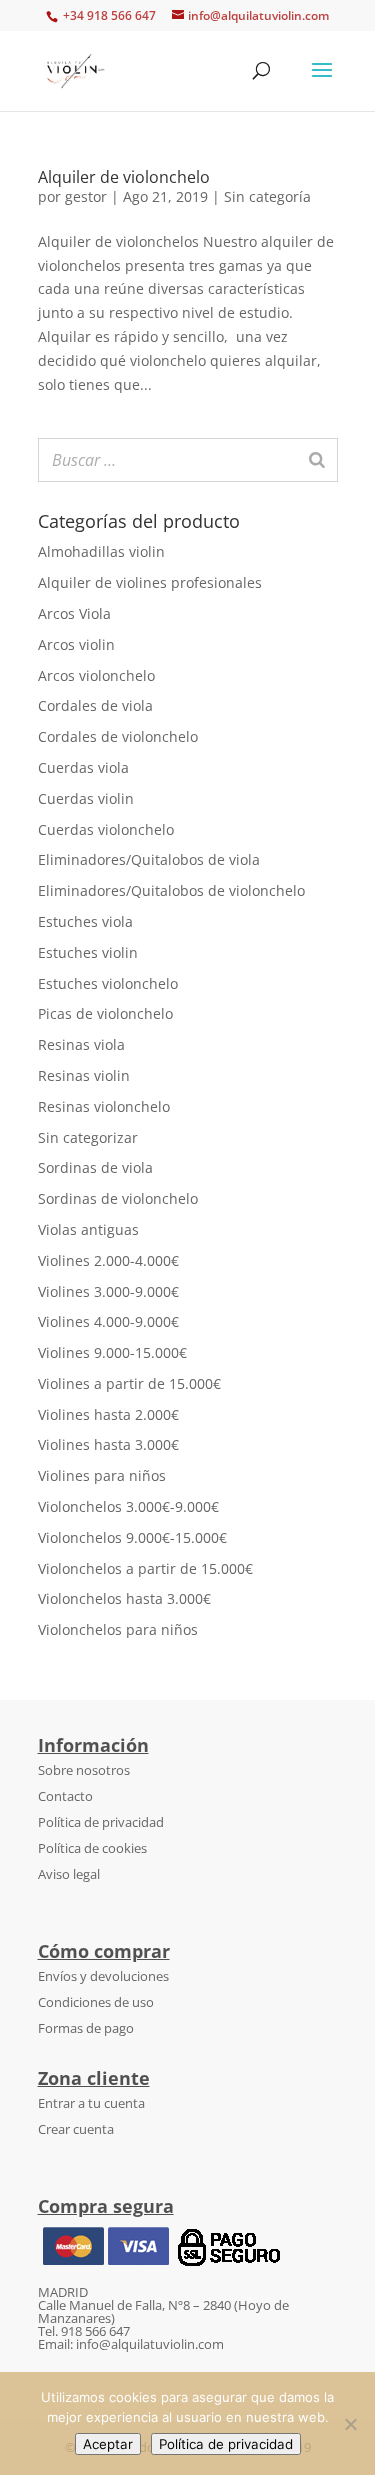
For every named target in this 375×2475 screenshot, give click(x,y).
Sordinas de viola (95, 1167)
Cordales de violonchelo (118, 736)
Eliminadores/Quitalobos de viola (149, 859)
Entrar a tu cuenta (91, 2103)
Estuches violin (88, 952)
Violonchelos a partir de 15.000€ (145, 1568)
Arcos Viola (74, 613)
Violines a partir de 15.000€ (129, 1383)
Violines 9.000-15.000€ (112, 1352)
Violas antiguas (88, 1229)
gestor (86, 196)
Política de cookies (92, 1848)
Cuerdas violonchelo (106, 829)
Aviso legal (69, 1874)
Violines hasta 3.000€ (108, 1444)
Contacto (65, 1796)
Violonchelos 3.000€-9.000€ (128, 1506)
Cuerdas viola (83, 767)
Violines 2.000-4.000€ (108, 1260)
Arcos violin (76, 644)
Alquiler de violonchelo (124, 177)
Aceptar (108, 2444)
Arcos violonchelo (96, 675)
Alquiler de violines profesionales (150, 582)
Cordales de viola (95, 705)
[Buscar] (317, 460)
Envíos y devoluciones (103, 1976)
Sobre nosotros (84, 1770)
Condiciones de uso (96, 2002)
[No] (350, 2424)
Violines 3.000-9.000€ (108, 1291)
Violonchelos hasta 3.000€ (124, 1598)
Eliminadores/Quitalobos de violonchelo (171, 890)
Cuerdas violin (86, 798)
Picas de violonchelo (105, 1013)
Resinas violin (84, 1075)
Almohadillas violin (101, 551)
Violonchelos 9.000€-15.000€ (132, 1537)
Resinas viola (81, 1044)
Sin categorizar (88, 1137)
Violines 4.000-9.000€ (108, 1321)
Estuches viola (85, 921)
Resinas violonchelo (104, 1106)
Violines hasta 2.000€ (108, 1414)
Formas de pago (86, 2028)
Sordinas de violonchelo (118, 1198)
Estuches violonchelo (108, 983)
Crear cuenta (76, 2129)
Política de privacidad (101, 1822)
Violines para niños (102, 1475)
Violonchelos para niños (118, 1629)
